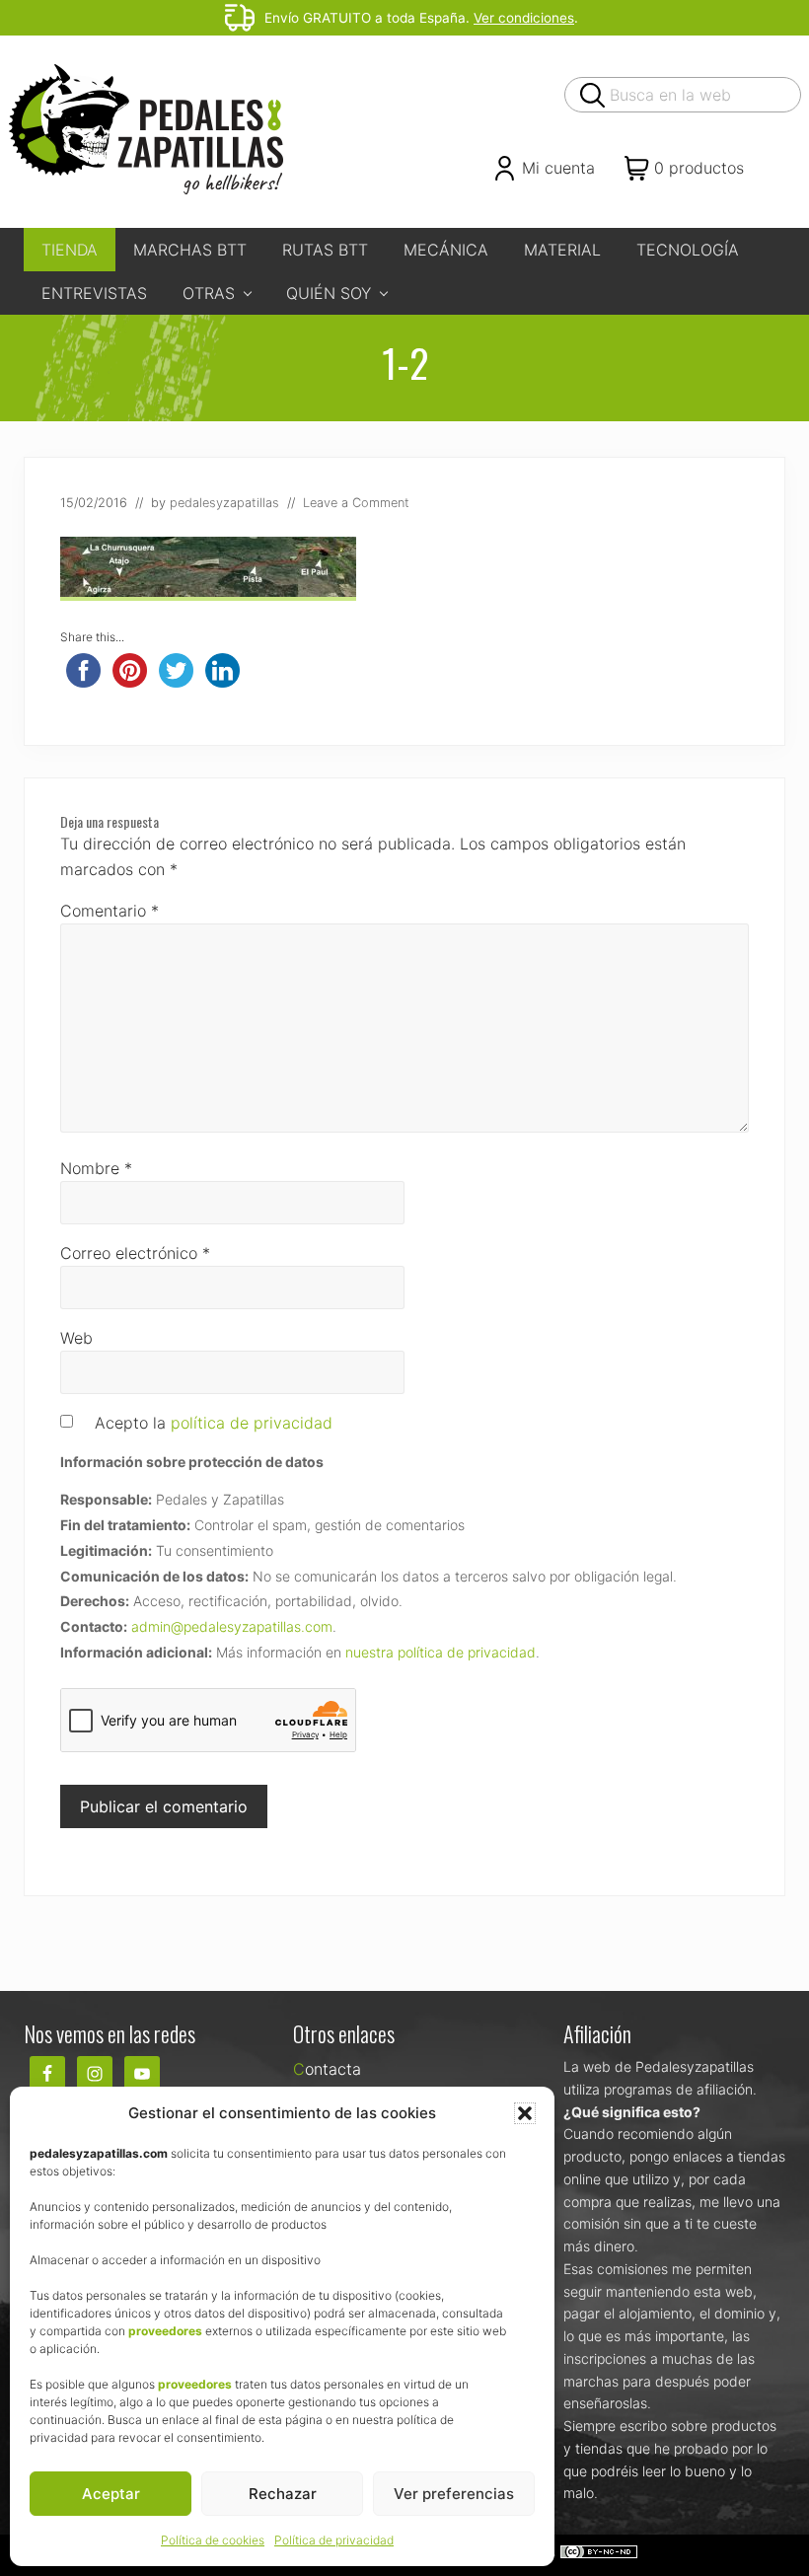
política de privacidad (252, 1423)
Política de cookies (213, 2540)
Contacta (327, 2069)
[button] (525, 2113)
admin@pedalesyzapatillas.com (232, 1626)
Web (76, 1338)
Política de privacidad (334, 2540)
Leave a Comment (356, 503)
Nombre (96, 1168)
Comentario (110, 911)
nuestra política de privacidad (441, 1652)
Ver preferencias (454, 2494)
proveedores (165, 2331)
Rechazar (283, 2494)
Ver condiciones (524, 18)
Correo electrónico (135, 1253)
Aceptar (111, 2494)
